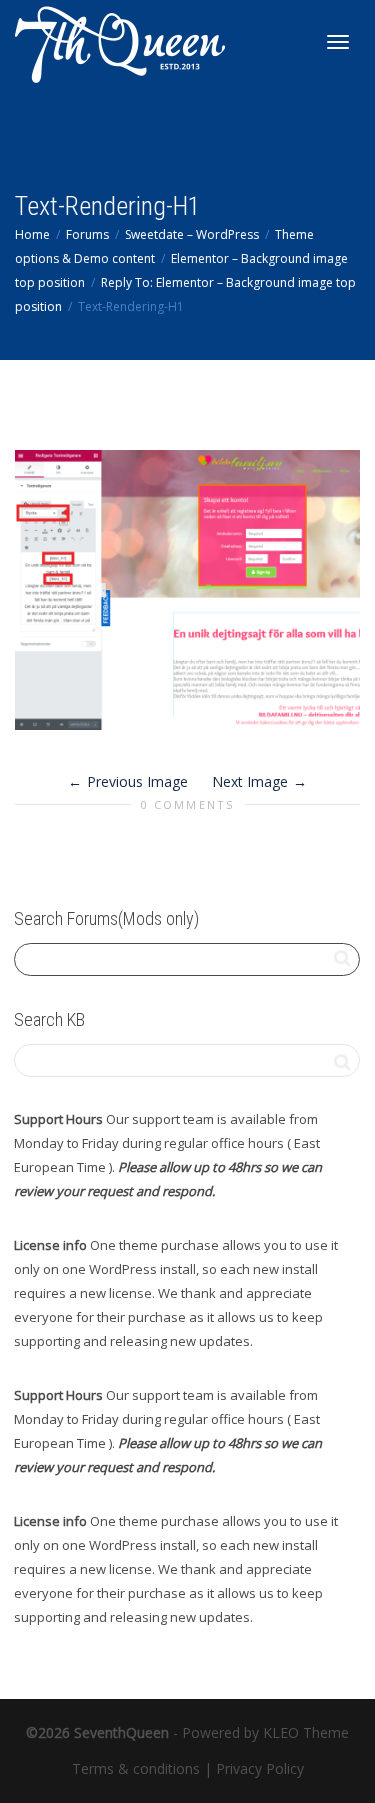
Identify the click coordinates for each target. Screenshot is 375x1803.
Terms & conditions (136, 1768)
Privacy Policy (260, 1768)
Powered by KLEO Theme (265, 1732)
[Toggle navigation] (338, 42)
